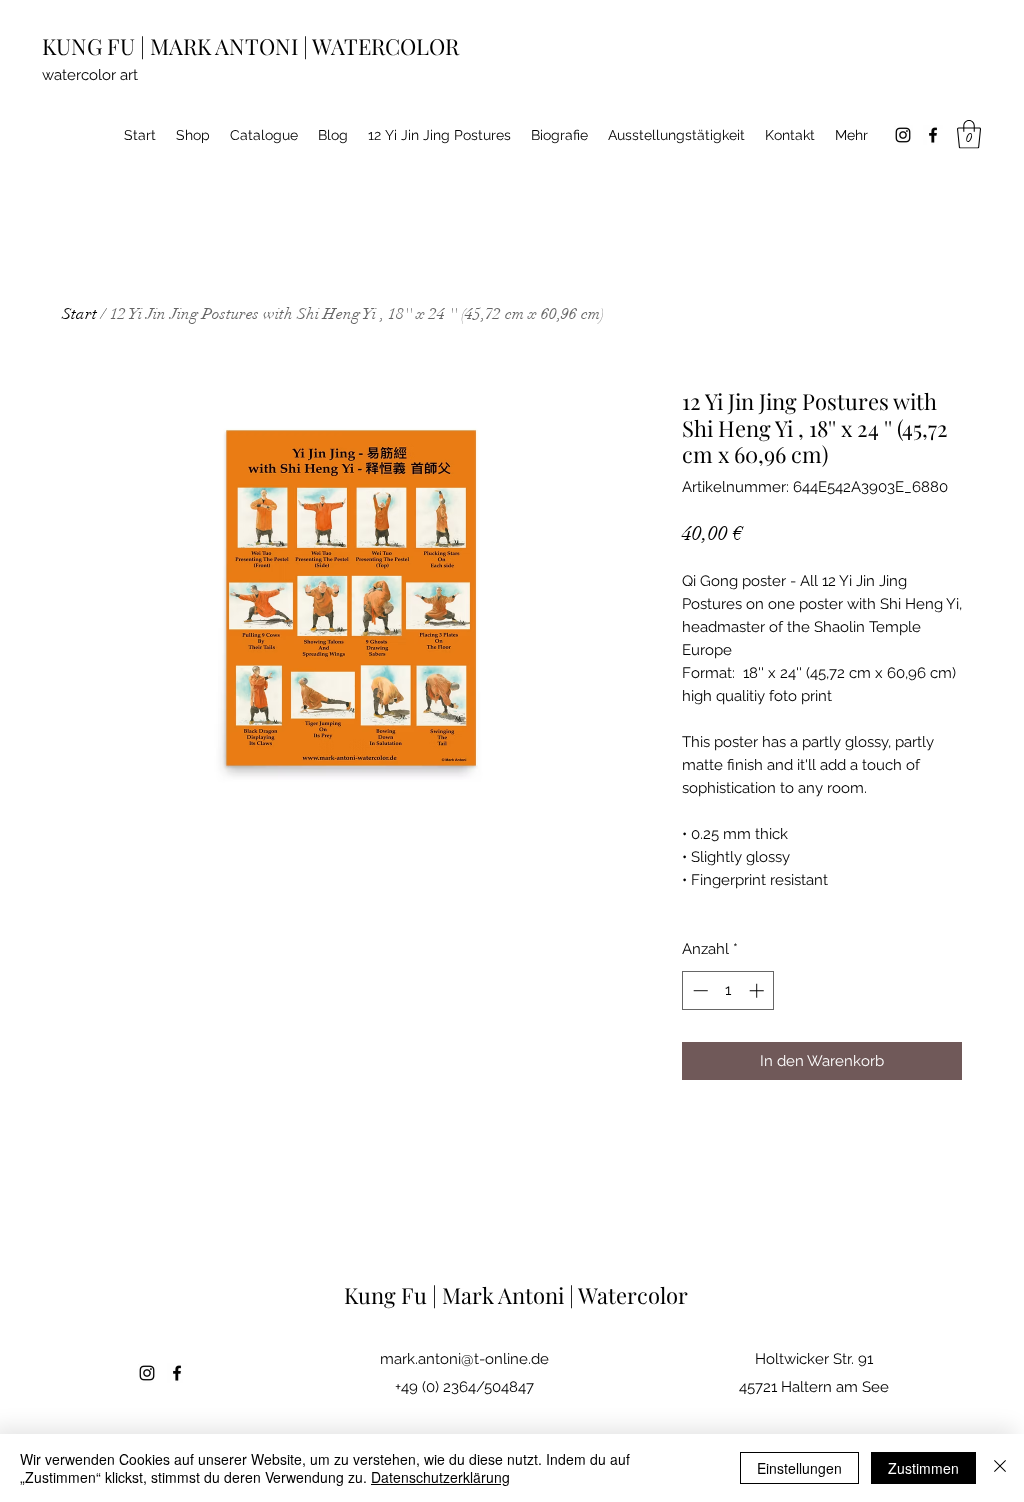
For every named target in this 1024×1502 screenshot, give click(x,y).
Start (79, 314)
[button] (969, 134)
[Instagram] (903, 135)
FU (123, 46)
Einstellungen (799, 1468)
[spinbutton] (728, 990)
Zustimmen (923, 1468)
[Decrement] (698, 990)
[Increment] (758, 990)
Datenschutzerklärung (440, 1477)
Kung (372, 1295)
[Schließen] (1000, 1468)
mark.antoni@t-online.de (464, 1359)
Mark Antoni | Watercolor (565, 1295)
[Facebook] (933, 135)
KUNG (74, 46)
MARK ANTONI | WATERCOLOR (304, 46)
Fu (416, 1295)
